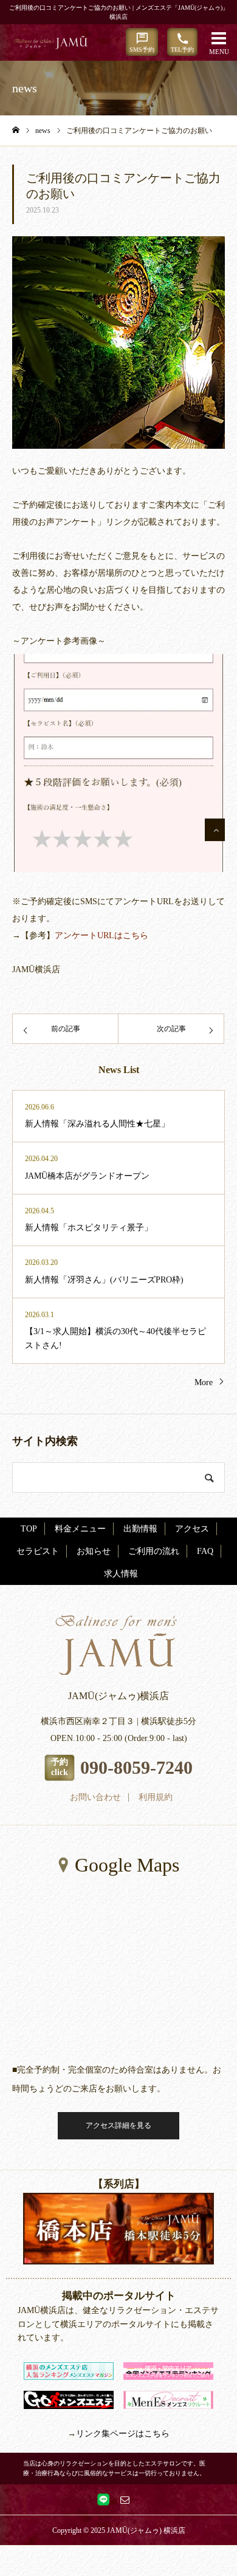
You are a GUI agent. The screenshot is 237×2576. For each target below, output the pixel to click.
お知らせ (94, 1551)
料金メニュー (80, 1529)
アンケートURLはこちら (101, 935)
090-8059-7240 (136, 1767)
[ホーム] (16, 130)
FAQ (205, 1551)
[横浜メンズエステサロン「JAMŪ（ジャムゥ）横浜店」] (57, 43)
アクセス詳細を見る (118, 2125)
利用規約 (156, 1797)
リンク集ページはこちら (123, 2434)
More (204, 1382)
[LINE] (103, 2499)
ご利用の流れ (154, 1551)
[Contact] (125, 2499)
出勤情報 (140, 1529)
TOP (29, 1529)
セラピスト (38, 1551)
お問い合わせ (95, 1797)
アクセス (192, 1529)
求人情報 (121, 1574)
